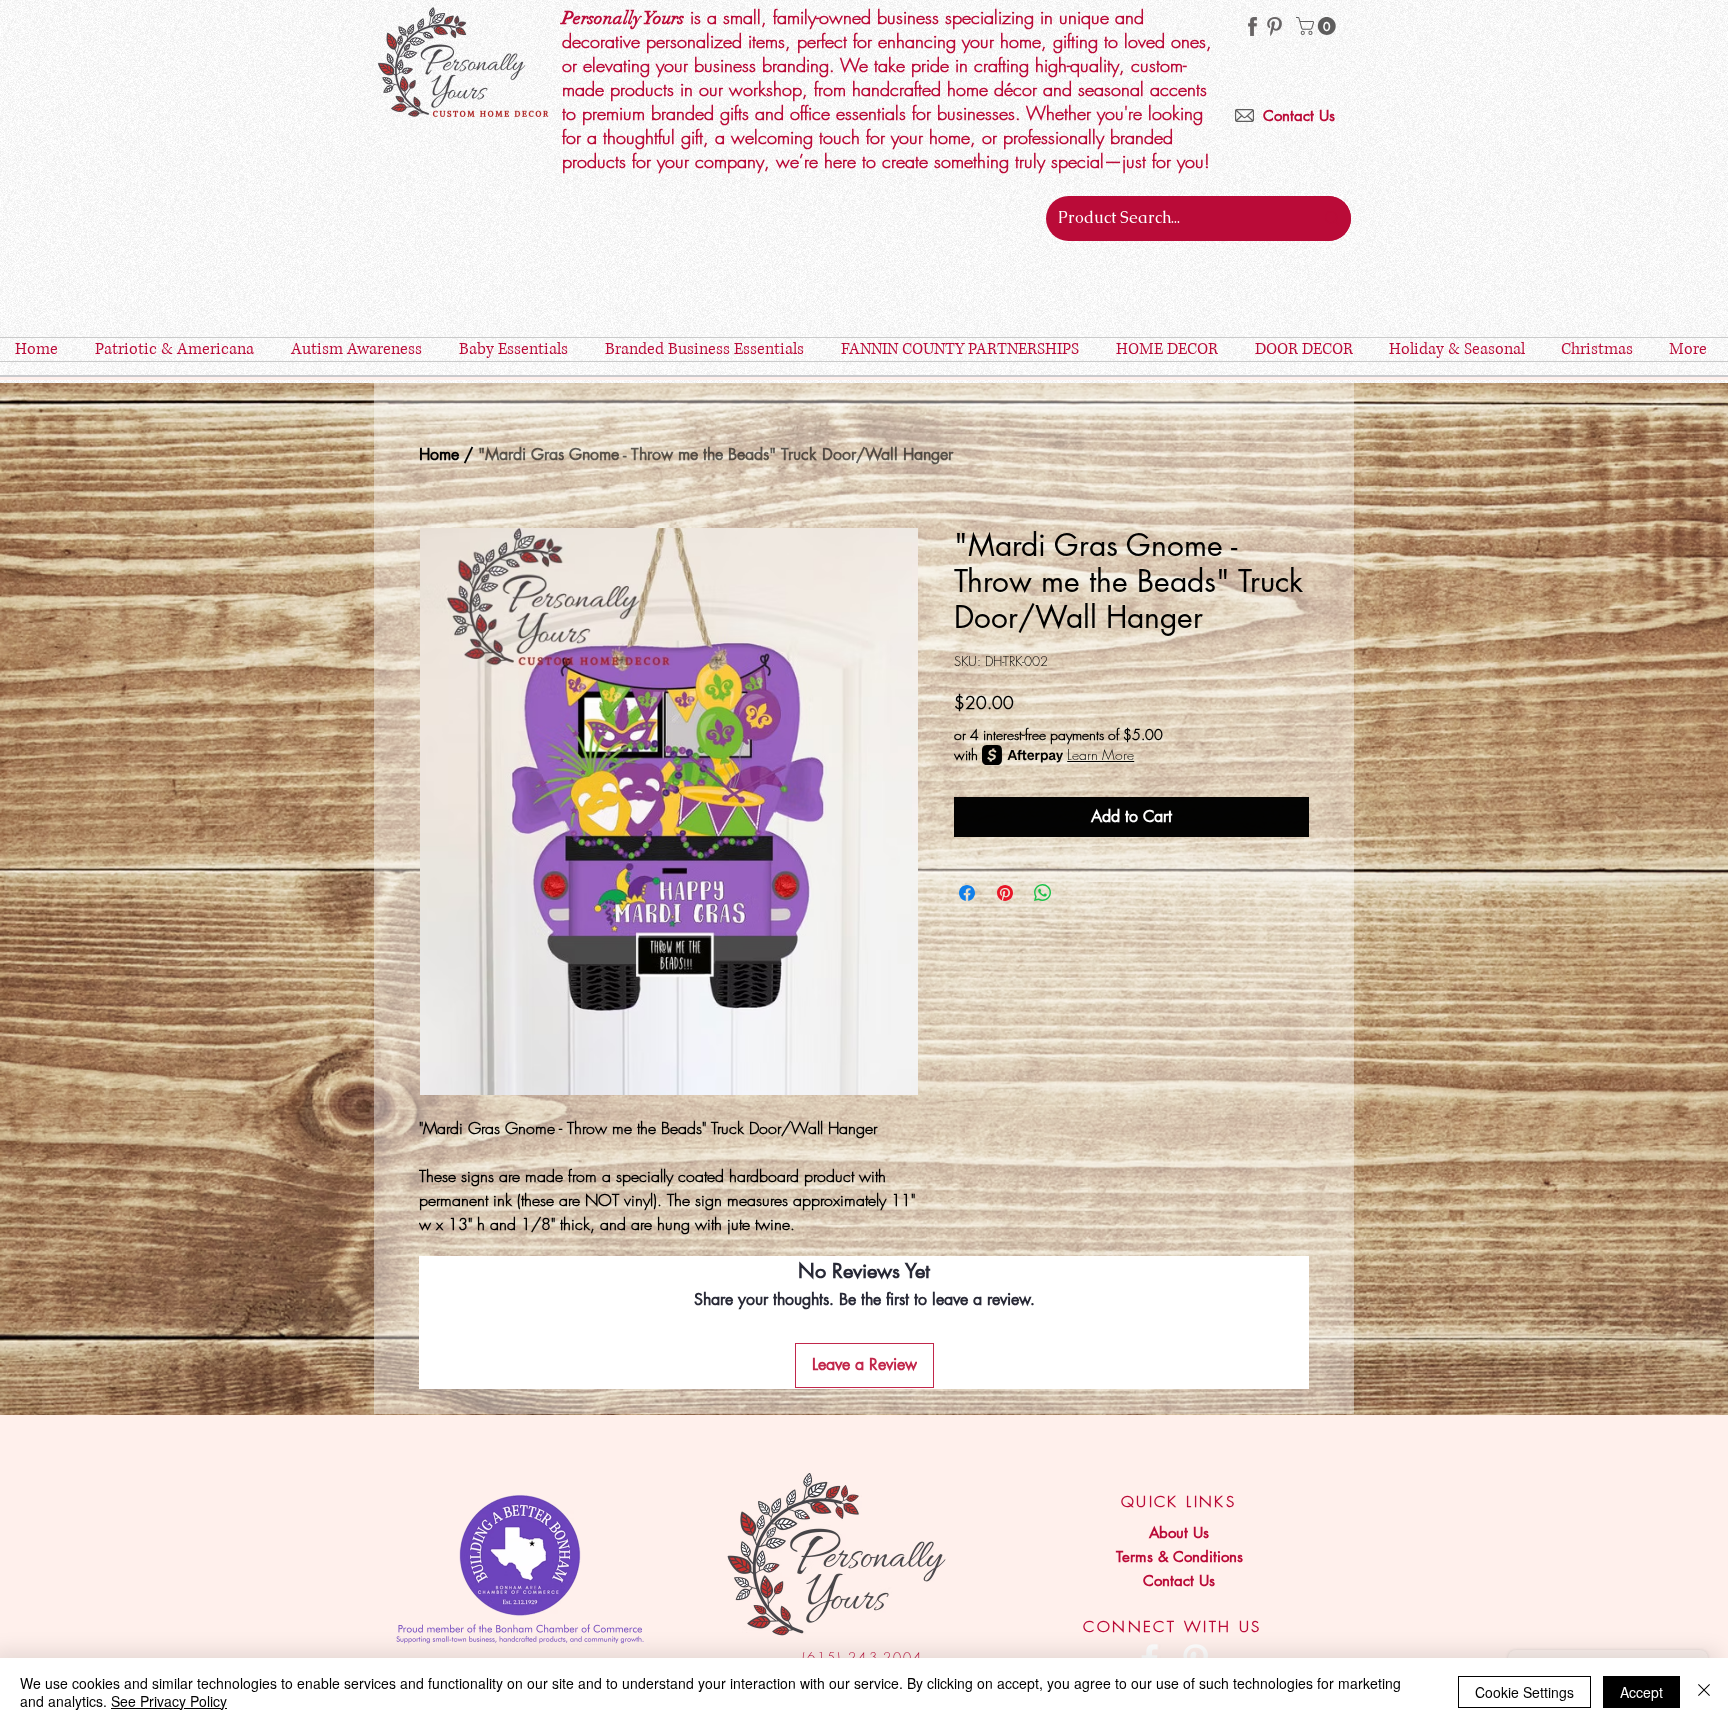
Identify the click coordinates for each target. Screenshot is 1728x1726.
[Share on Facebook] (967, 893)
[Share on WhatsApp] (1043, 893)
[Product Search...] (1332, 218)
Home (439, 454)
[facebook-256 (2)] (1252, 26)
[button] (1318, 26)
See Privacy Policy (169, 1701)
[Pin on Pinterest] (1005, 893)
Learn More (1100, 754)
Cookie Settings (1524, 1692)
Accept (1641, 1692)
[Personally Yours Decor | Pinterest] (1274, 26)
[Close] (1704, 1692)
